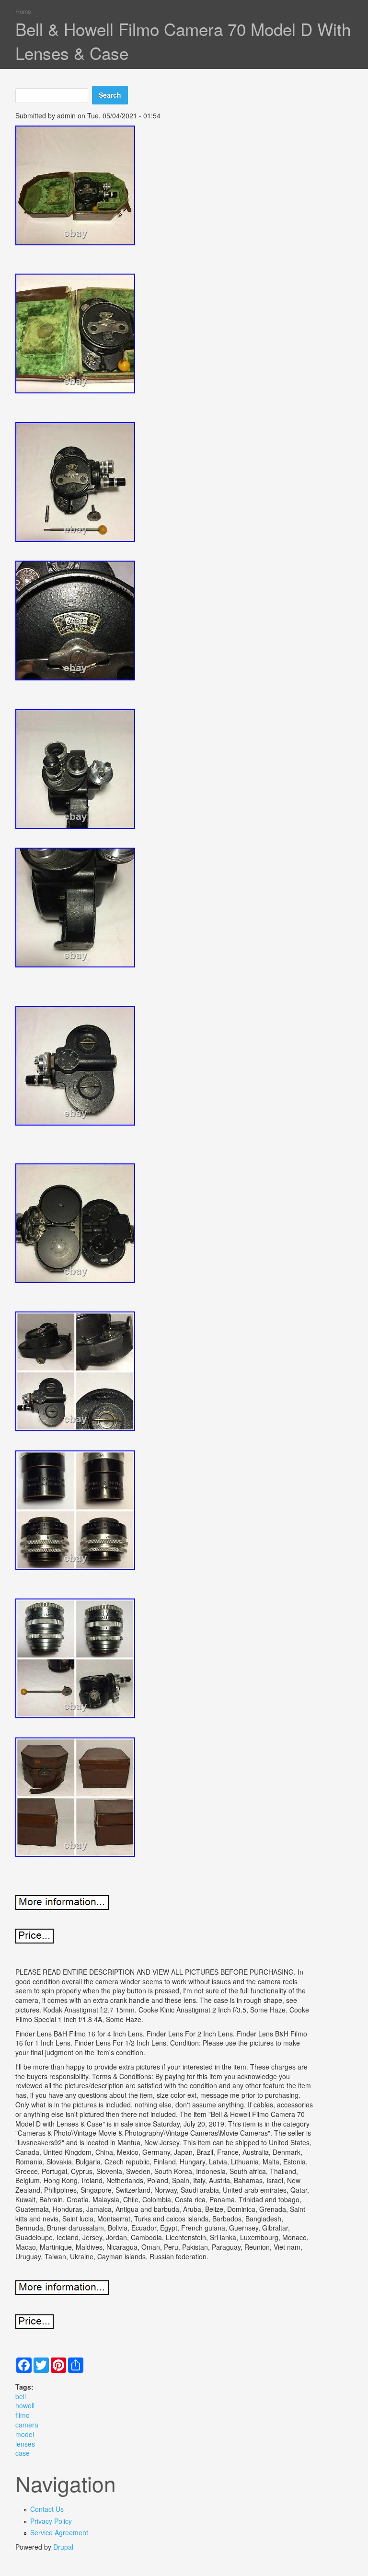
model (25, 2434)
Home (23, 11)
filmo (23, 2415)
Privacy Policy (51, 2521)
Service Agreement (59, 2532)
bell (21, 2396)
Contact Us (47, 2509)
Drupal (63, 2547)
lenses (25, 2444)
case (23, 2453)
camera (27, 2425)
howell (25, 2405)
